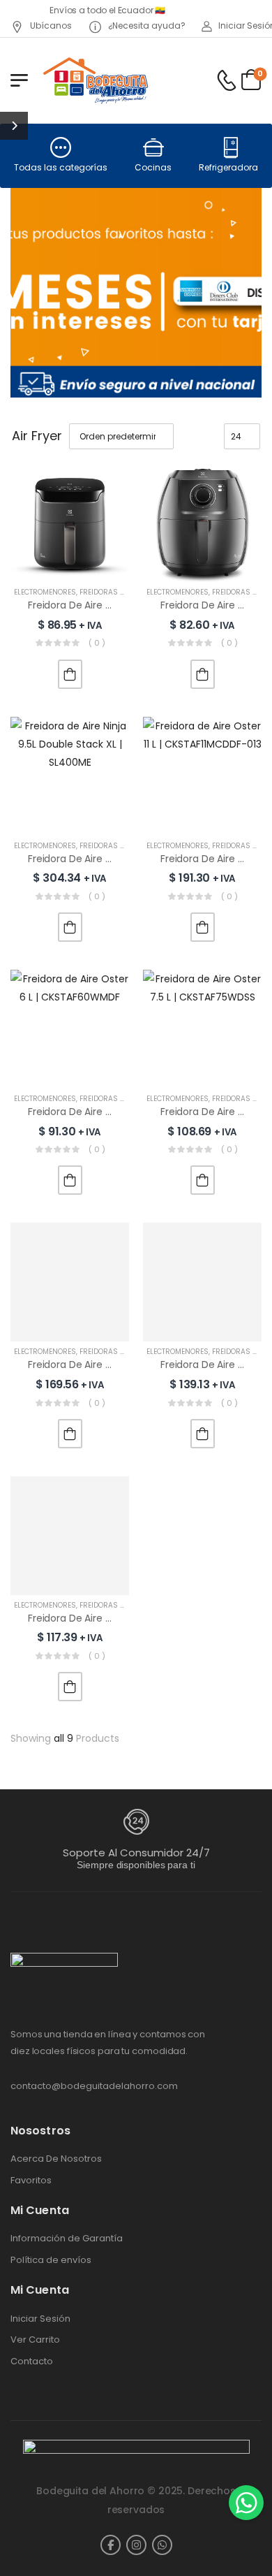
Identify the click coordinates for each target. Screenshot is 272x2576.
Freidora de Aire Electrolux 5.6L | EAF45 (118, 605)
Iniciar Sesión (40, 2319)
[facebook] (111, 2545)
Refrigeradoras (231, 167)
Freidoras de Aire (113, 592)
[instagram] (136, 2545)
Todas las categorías (61, 167)
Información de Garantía (67, 2239)
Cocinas (153, 167)
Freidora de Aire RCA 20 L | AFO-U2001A (120, 1618)
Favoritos (31, 2181)
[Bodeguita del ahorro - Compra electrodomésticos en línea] (95, 80)
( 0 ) (97, 643)
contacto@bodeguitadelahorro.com (94, 2086)
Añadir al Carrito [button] (70, 674)
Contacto (32, 2362)
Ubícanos (50, 26)
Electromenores (45, 592)
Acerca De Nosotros (56, 2159)
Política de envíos (51, 2260)
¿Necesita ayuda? (146, 26)
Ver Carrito (35, 2340)
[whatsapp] (162, 2545)
